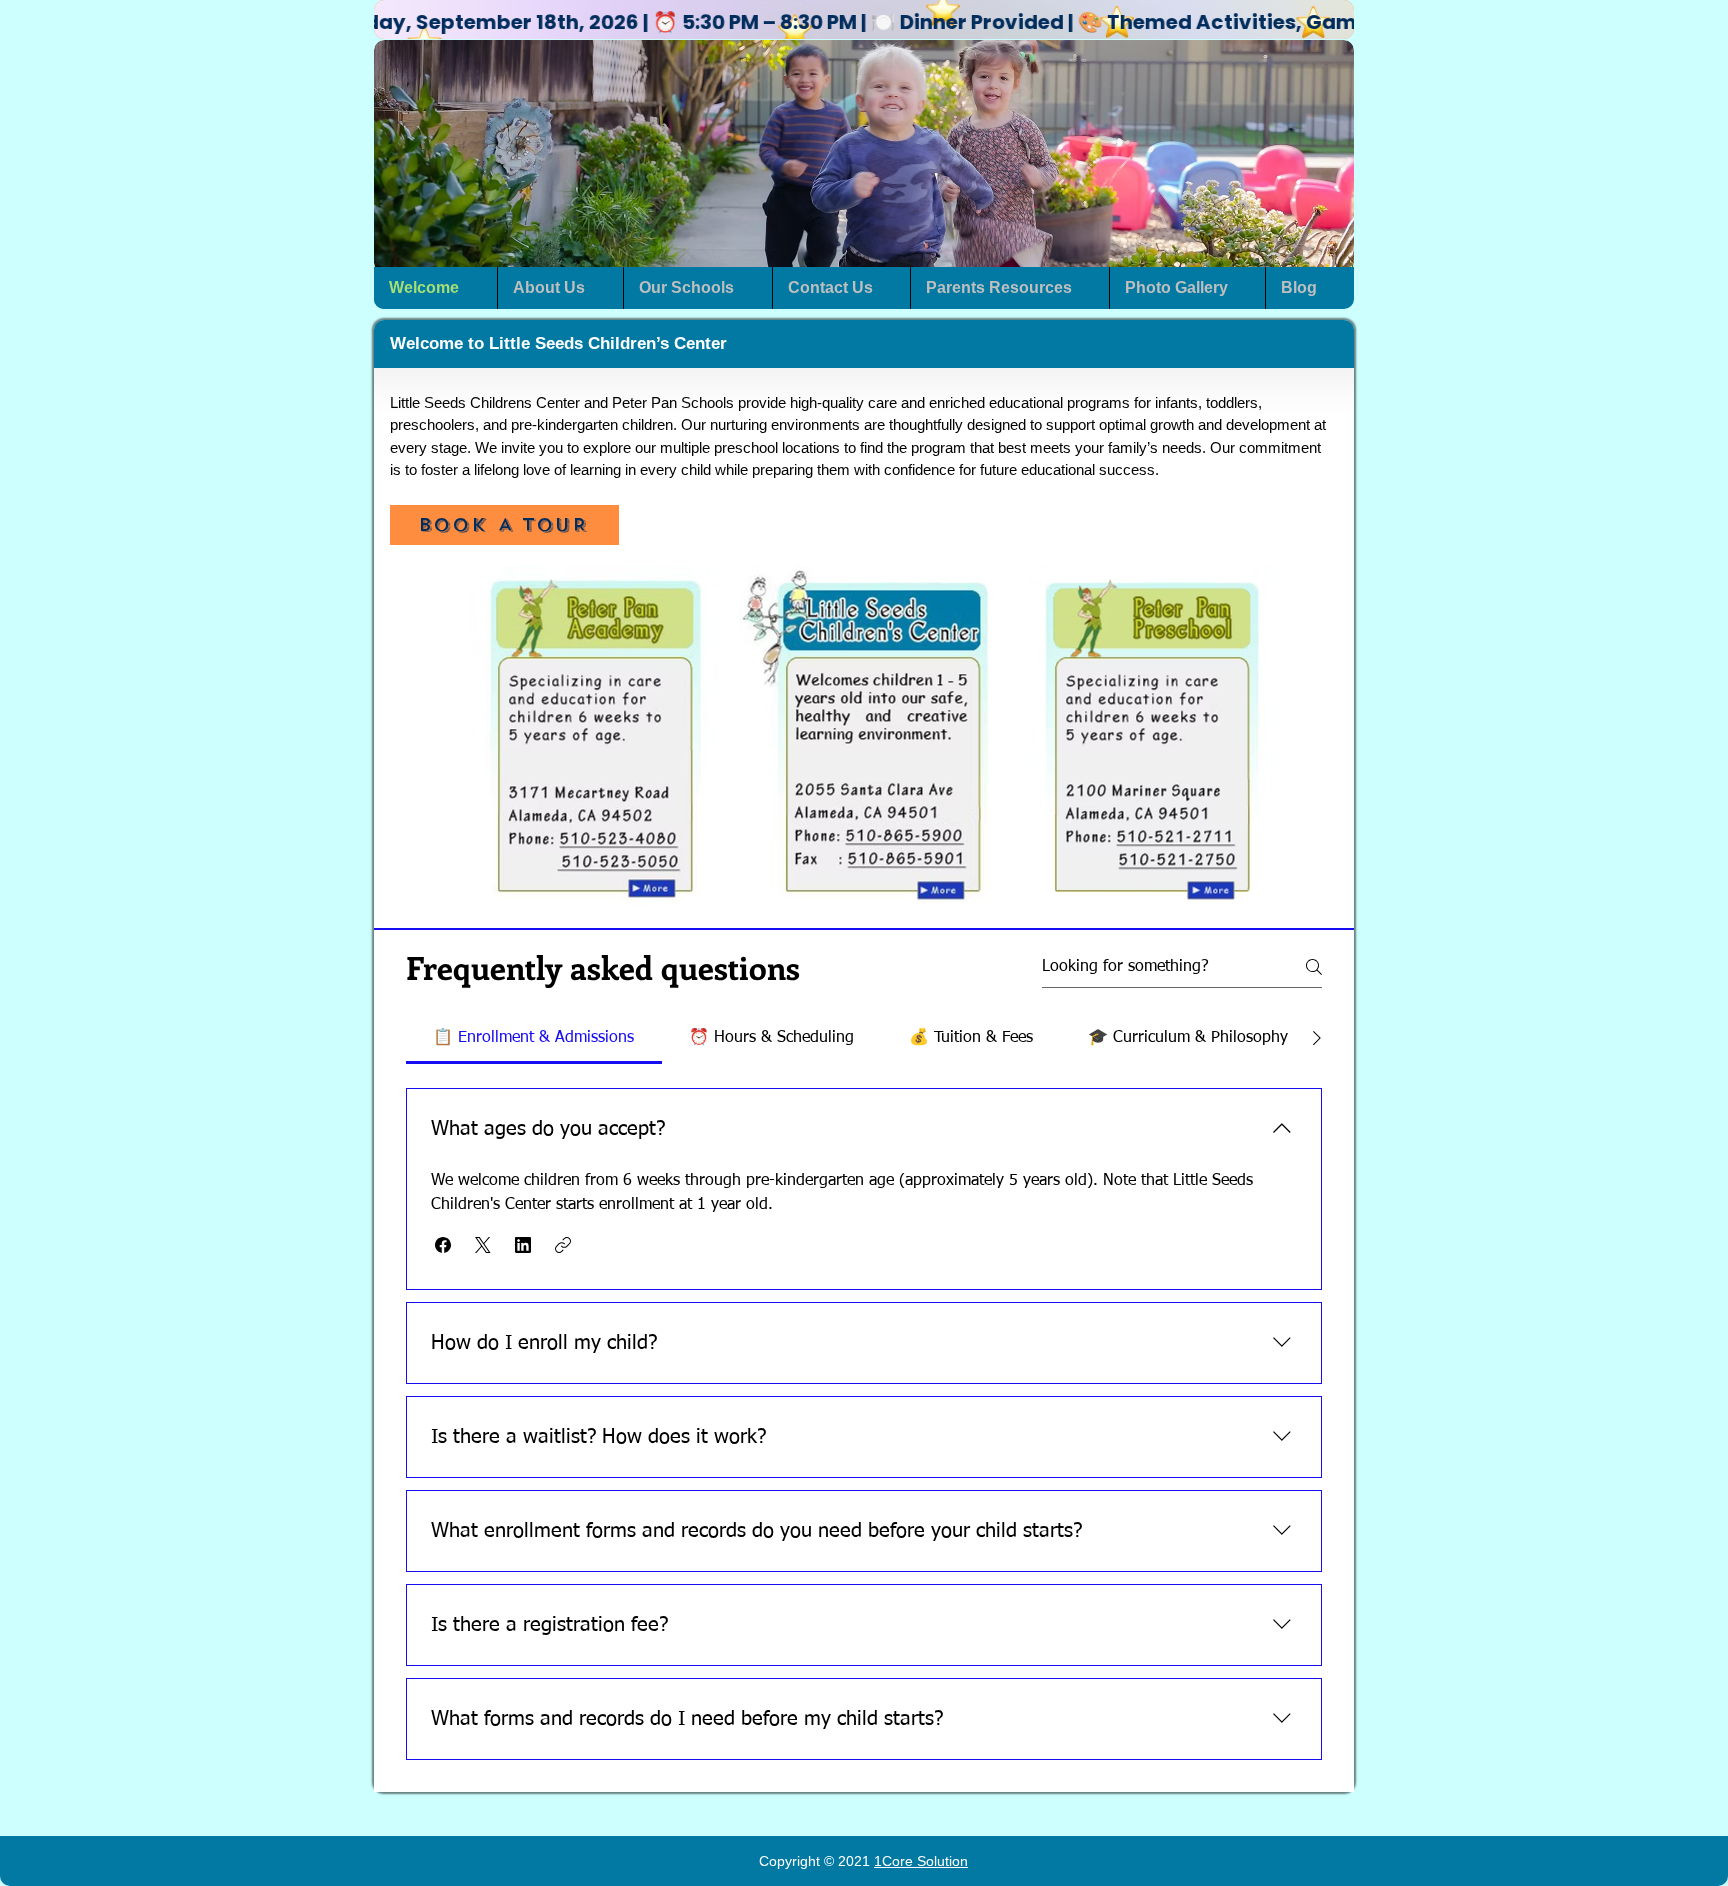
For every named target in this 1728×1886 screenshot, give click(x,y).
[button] (864, 22)
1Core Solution (921, 1861)
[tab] (534, 1038)
